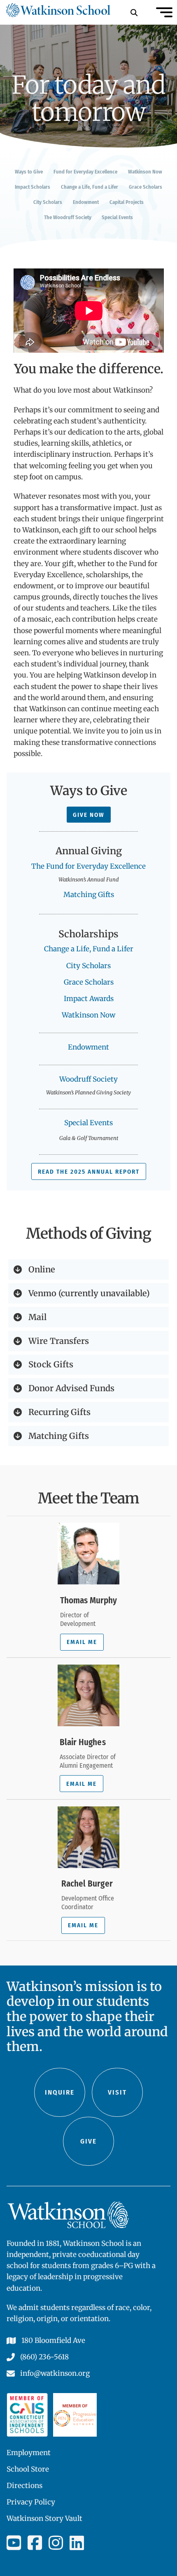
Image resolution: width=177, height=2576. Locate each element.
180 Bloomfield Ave (53, 2340)
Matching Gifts (89, 895)
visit (117, 2092)
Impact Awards (89, 999)
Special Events (117, 217)
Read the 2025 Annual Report (89, 1172)
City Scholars (48, 202)
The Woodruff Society (68, 217)
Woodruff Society (88, 1079)
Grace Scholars (146, 187)
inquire (60, 2092)
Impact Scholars (33, 187)
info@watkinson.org (55, 2373)
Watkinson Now (145, 172)
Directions (24, 2486)
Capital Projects (127, 202)
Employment (29, 2453)
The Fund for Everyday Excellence (88, 866)
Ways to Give (29, 172)
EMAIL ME (82, 1642)
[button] (88, 1270)
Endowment (86, 202)
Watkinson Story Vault (44, 2518)
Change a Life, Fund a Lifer (90, 187)
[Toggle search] (134, 12)
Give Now (89, 815)
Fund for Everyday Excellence (85, 172)
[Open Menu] (164, 12)
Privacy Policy (31, 2502)
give (88, 2141)
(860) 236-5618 (44, 2357)
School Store (28, 2469)
